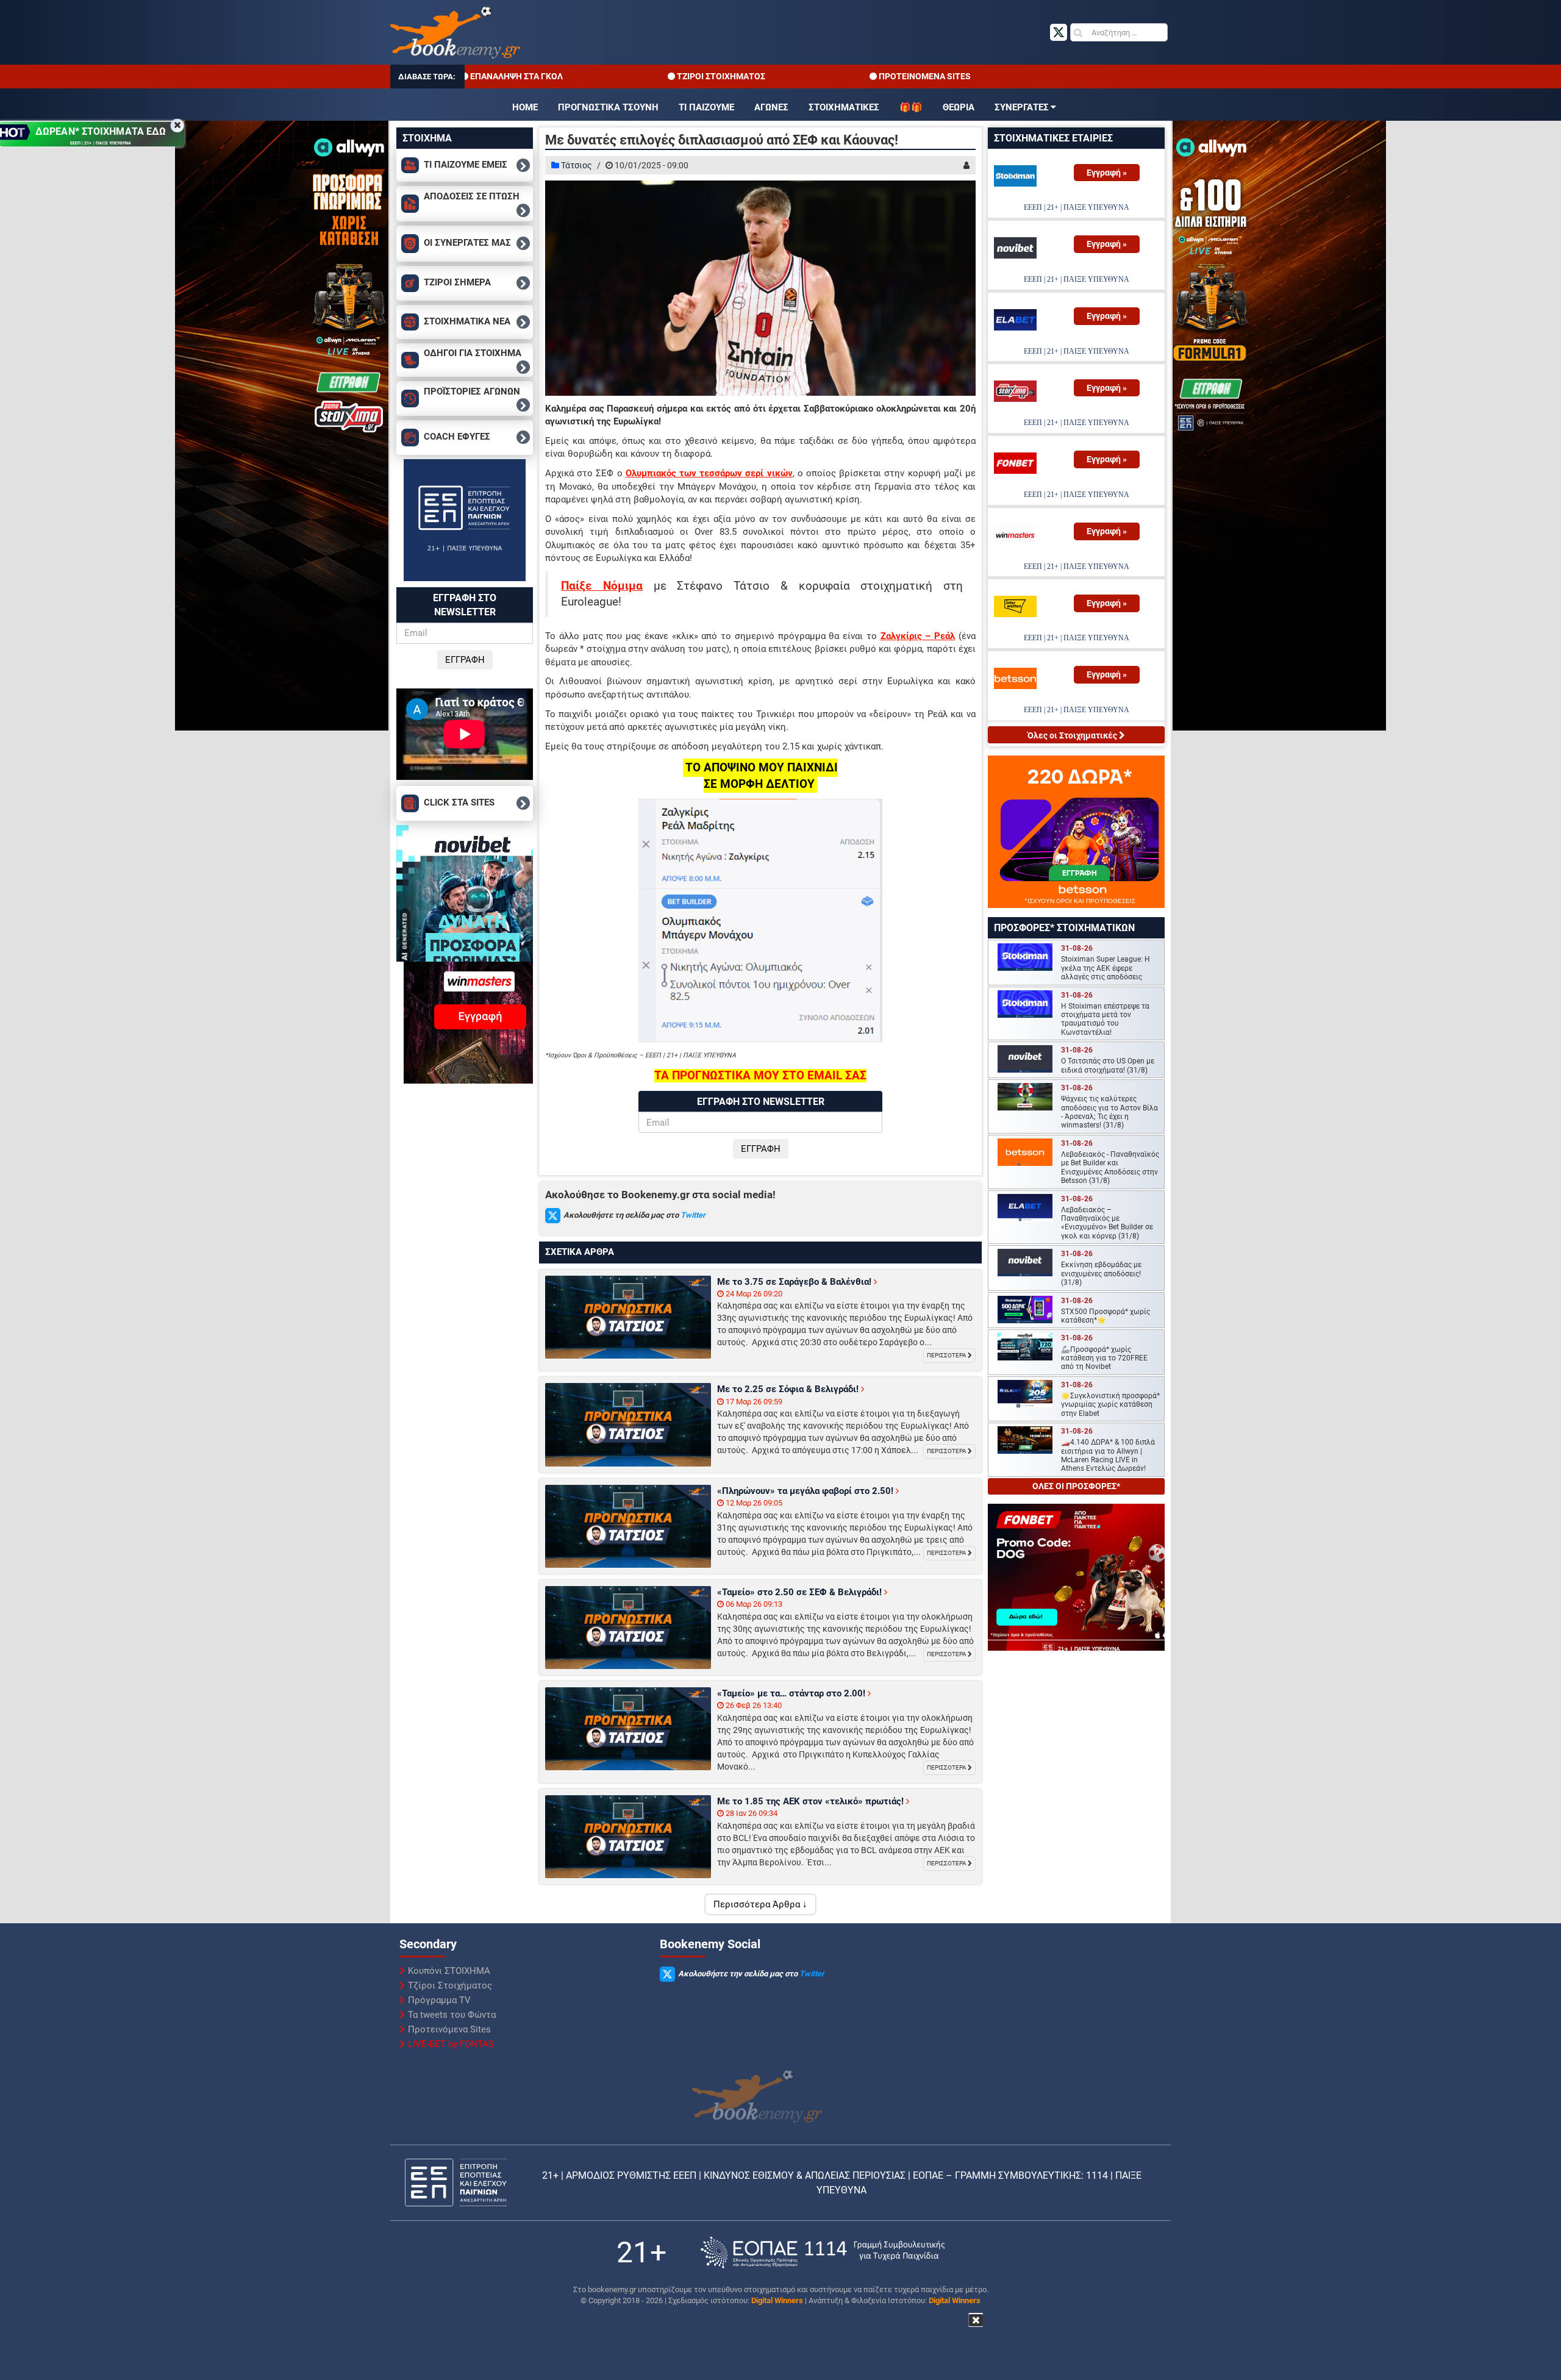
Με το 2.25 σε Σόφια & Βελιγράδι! (789, 1389)
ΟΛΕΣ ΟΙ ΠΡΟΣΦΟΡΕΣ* (1076, 1486)
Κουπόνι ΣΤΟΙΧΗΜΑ (449, 1971)
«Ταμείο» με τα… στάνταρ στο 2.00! (792, 1693)
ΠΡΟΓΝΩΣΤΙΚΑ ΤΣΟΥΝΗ (608, 107)
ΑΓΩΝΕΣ (771, 107)
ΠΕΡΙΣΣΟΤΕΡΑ (947, 1355)
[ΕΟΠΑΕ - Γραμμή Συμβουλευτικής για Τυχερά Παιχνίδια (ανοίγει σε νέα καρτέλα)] (823, 2252)
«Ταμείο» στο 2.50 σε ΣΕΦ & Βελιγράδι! (801, 1592)
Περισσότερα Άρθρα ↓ (760, 1904)
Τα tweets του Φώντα (452, 2015)
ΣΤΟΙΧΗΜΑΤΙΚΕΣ (844, 107)
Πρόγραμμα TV (439, 2000)
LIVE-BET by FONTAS (451, 2044)
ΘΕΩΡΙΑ (959, 107)
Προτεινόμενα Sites (449, 2029)
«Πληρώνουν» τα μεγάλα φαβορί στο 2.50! (806, 1491)
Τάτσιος (577, 165)
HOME (525, 107)
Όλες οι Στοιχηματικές (1073, 735)
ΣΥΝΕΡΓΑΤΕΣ (1022, 107)
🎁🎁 (911, 107)
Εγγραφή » (1107, 173)
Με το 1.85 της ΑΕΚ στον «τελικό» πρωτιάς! (812, 1801)
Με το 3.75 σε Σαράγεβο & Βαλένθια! (795, 1282)
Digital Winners (777, 2300)
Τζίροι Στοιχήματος (450, 1985)
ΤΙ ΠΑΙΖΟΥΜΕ (706, 107)
